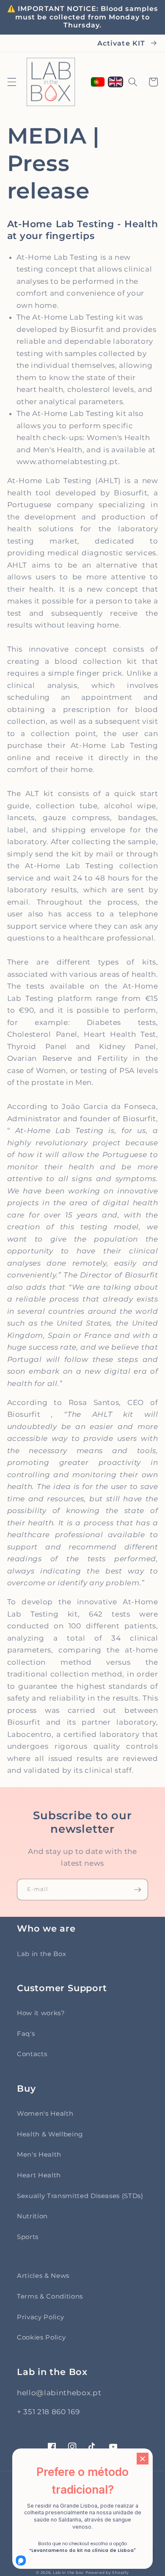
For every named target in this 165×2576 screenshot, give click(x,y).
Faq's (26, 2034)
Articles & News (43, 2276)
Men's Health (39, 2154)
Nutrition (32, 2216)
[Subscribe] (137, 1890)
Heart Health (39, 2175)
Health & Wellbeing (50, 2134)
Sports (28, 2237)
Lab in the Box (41, 1954)
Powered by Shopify (107, 2572)
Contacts (32, 2054)
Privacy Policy (40, 2317)
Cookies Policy (41, 2337)
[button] (11, 82)
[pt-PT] (98, 82)
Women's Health (45, 2113)
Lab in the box (68, 2572)
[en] (115, 82)
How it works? (41, 2013)
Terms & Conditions (50, 2296)
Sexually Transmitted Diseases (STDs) (80, 2196)
